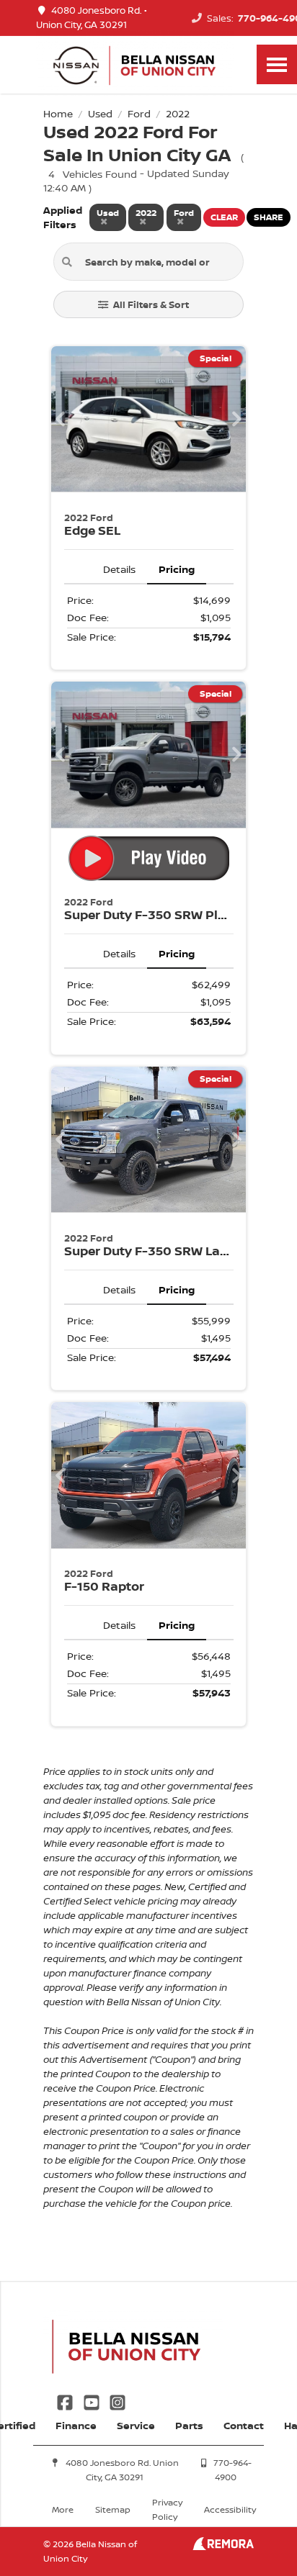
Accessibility (230, 2509)
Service (136, 2425)
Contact (244, 2425)
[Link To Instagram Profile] (118, 2401)
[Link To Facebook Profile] (66, 2401)
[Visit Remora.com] (223, 2546)
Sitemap (113, 2509)
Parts (189, 2425)
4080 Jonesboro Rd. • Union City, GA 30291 (92, 18)
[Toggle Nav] (277, 64)
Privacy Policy (167, 2509)
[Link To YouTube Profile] (92, 2401)
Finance (76, 2425)
